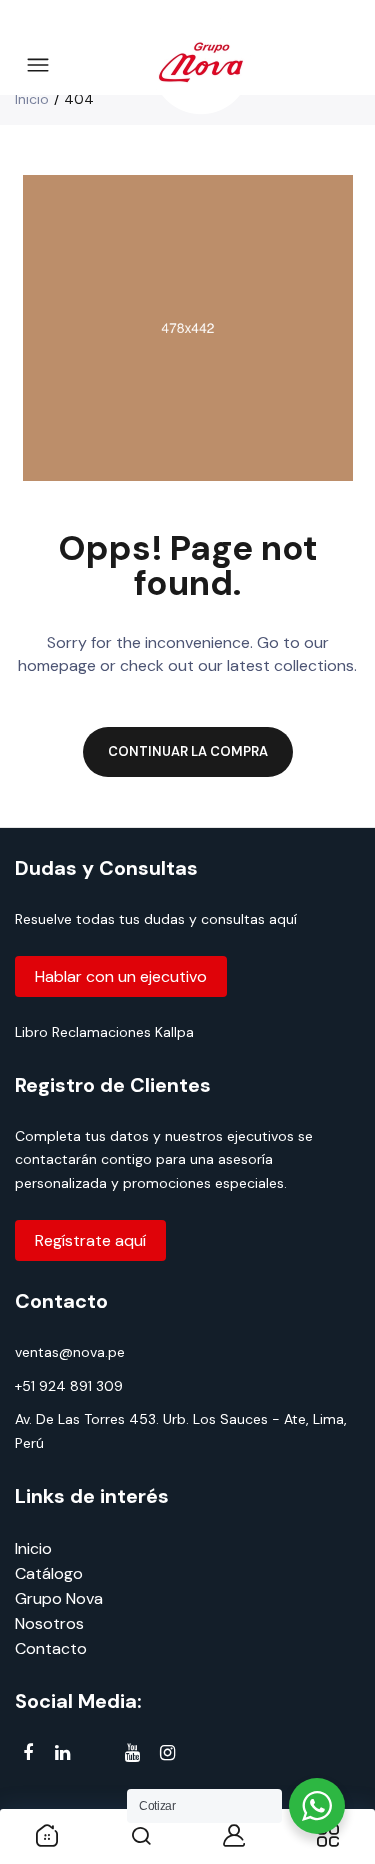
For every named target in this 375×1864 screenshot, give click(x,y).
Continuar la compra (188, 751)
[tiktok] (97, 1756)
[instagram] (167, 1753)
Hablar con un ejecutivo (121, 976)
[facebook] (27, 1753)
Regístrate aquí (90, 1240)
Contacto (51, 1648)
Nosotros (49, 1623)
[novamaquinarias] (201, 66)
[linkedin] (62, 1753)
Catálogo (49, 1573)
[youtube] (132, 1753)
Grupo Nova (59, 1598)
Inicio (32, 99)
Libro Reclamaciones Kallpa (104, 1032)
